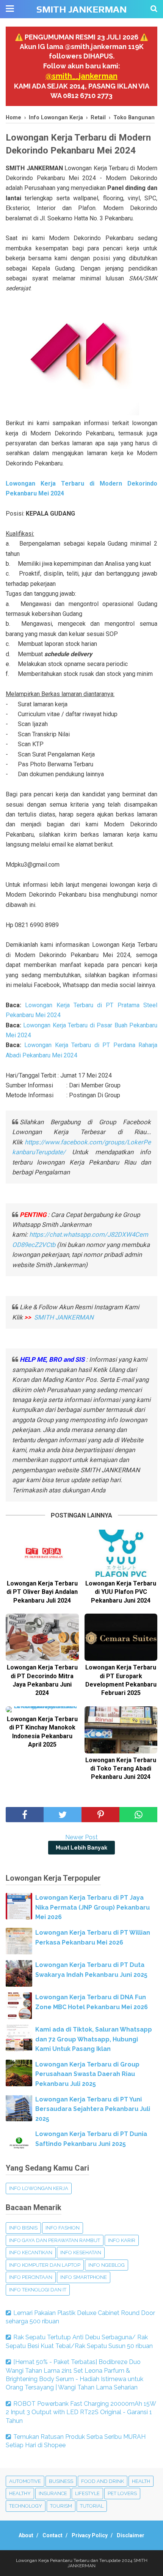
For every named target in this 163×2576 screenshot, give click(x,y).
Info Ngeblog (107, 2265)
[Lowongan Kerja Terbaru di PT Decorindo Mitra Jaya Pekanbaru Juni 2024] (42, 1637)
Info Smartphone (84, 2277)
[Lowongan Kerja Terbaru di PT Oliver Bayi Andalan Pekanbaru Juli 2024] (42, 1553)
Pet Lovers (122, 2493)
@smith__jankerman (81, 76)
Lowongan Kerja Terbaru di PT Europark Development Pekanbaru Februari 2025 (121, 1680)
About (26, 2535)
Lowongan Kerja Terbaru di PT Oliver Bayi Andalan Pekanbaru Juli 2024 (42, 1592)
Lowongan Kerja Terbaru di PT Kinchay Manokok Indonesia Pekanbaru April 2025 (42, 1732)
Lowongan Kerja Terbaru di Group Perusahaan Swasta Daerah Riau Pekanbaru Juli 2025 (87, 2074)
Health (141, 2481)
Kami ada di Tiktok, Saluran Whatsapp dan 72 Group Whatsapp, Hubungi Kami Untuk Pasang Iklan (94, 2039)
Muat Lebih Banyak (81, 1848)
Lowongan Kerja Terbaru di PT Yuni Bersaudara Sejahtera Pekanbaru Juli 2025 (93, 2109)
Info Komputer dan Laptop (45, 2265)
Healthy (20, 2493)
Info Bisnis (23, 2228)
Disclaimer (131, 2535)
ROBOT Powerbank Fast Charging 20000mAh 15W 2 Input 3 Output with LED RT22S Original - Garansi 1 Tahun (81, 2412)
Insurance (53, 2493)
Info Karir (122, 2240)
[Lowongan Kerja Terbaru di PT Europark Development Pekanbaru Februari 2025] (121, 1637)
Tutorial (92, 2506)
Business (61, 2481)
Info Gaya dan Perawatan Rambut (55, 2240)
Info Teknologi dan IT (38, 2290)
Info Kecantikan (31, 2252)
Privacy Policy (90, 2535)
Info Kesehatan (81, 2252)
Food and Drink (103, 2481)
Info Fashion (63, 2228)
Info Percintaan (31, 2277)
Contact (53, 2535)
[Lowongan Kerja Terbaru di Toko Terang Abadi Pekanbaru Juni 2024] (121, 1730)
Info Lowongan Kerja (39, 2188)
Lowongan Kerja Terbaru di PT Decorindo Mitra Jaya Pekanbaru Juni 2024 (42, 1680)
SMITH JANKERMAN (81, 9)
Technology (26, 2506)
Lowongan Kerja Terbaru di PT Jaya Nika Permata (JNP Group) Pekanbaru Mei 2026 (92, 1907)
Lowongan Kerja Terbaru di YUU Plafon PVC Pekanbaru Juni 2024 (121, 1592)
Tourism (61, 2506)
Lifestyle (87, 2493)
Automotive (25, 2481)
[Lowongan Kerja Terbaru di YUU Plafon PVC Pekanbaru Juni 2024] (121, 1553)
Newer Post (81, 1837)
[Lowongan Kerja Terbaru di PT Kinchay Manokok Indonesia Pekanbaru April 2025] (42, 1709)
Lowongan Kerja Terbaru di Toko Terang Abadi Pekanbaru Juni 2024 (121, 1769)
